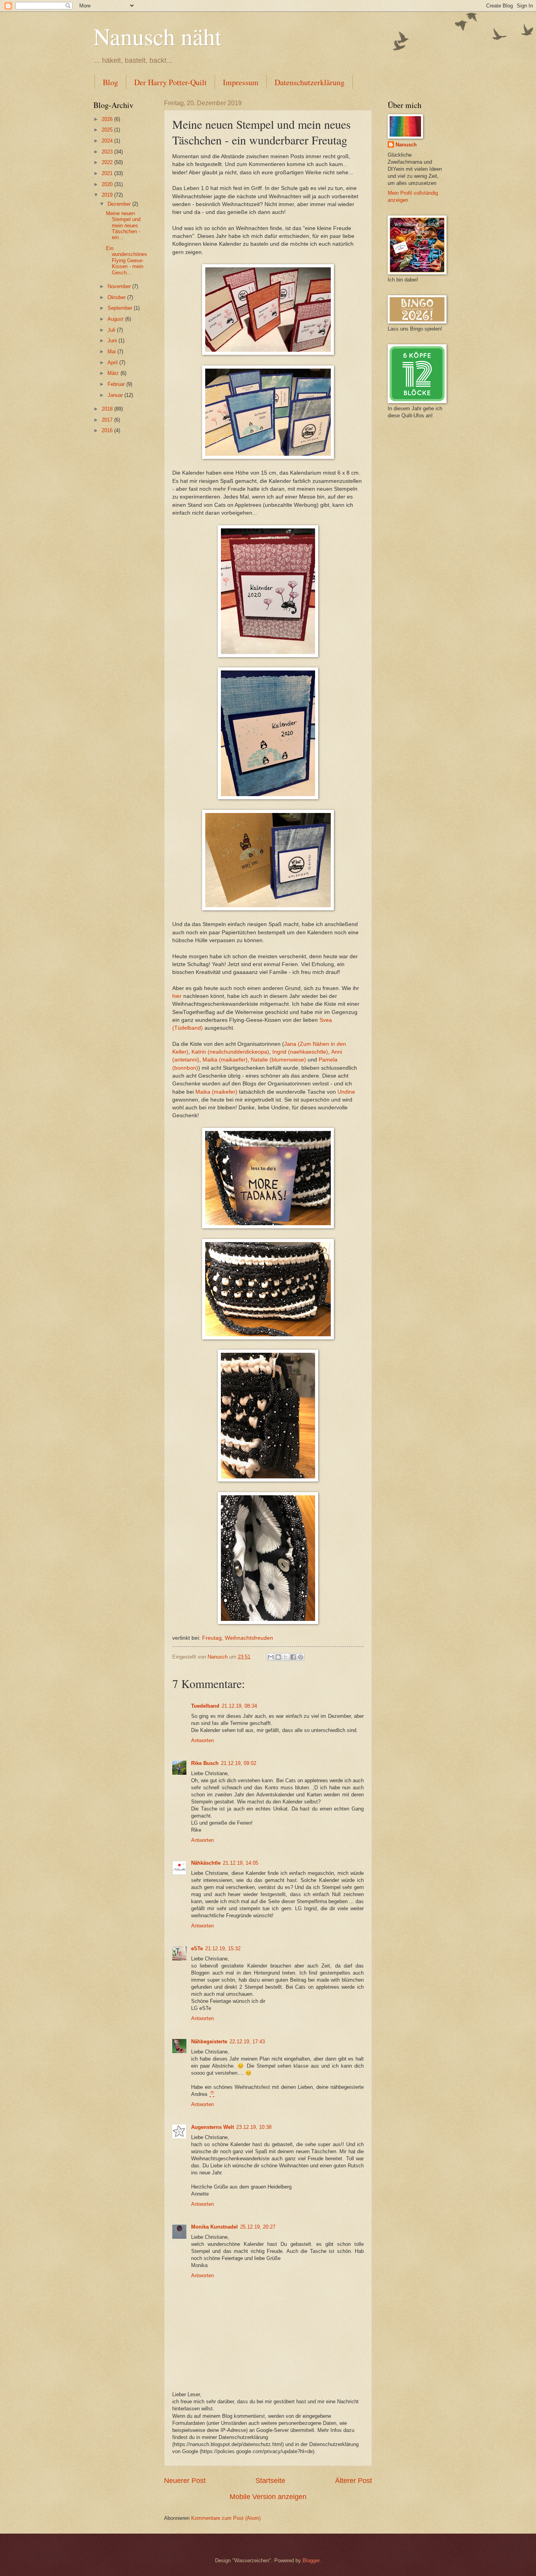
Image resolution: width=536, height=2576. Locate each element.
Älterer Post (354, 2481)
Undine (346, 1092)
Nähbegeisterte (209, 2042)
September (121, 308)
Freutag (211, 1638)
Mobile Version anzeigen (268, 2497)
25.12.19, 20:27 (258, 2227)
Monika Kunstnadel (214, 2227)
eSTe (197, 1948)
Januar (116, 395)
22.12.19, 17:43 (247, 2042)
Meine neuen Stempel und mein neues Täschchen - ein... (123, 226)
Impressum (241, 82)
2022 (108, 162)
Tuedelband (205, 1706)
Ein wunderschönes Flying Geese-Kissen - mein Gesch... (127, 260)
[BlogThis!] (278, 1657)
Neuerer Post (185, 2481)
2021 (108, 173)
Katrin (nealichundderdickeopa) (230, 1052)
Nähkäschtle (206, 1863)
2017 (108, 420)
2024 (108, 141)
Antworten (202, 1740)
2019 (108, 195)
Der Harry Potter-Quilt (170, 82)
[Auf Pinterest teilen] (301, 1657)
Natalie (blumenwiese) (278, 1060)
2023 (108, 152)
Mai (112, 352)
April (113, 363)
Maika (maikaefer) (224, 1060)
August (116, 319)
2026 (108, 119)
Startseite (270, 2481)
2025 (108, 130)
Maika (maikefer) (216, 1092)
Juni (113, 341)
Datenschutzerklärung (310, 82)
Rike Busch (205, 1763)
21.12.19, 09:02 (239, 1763)
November (120, 286)
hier (177, 996)
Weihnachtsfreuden (249, 1638)
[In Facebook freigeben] (293, 1657)
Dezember (120, 204)
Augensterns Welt (212, 2127)
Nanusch (406, 145)
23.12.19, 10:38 (254, 2127)
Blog (110, 82)
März (114, 373)
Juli (112, 330)
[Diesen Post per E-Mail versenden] (271, 1657)
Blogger (311, 2560)
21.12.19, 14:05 (241, 1863)
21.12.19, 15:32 (223, 1948)
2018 (108, 409)
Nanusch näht (158, 36)
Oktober (117, 297)
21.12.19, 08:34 (239, 1706)
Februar (117, 384)
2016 (108, 430)
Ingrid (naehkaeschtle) (300, 1052)
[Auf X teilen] (286, 1657)
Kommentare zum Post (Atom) (226, 2518)
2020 (108, 184)
